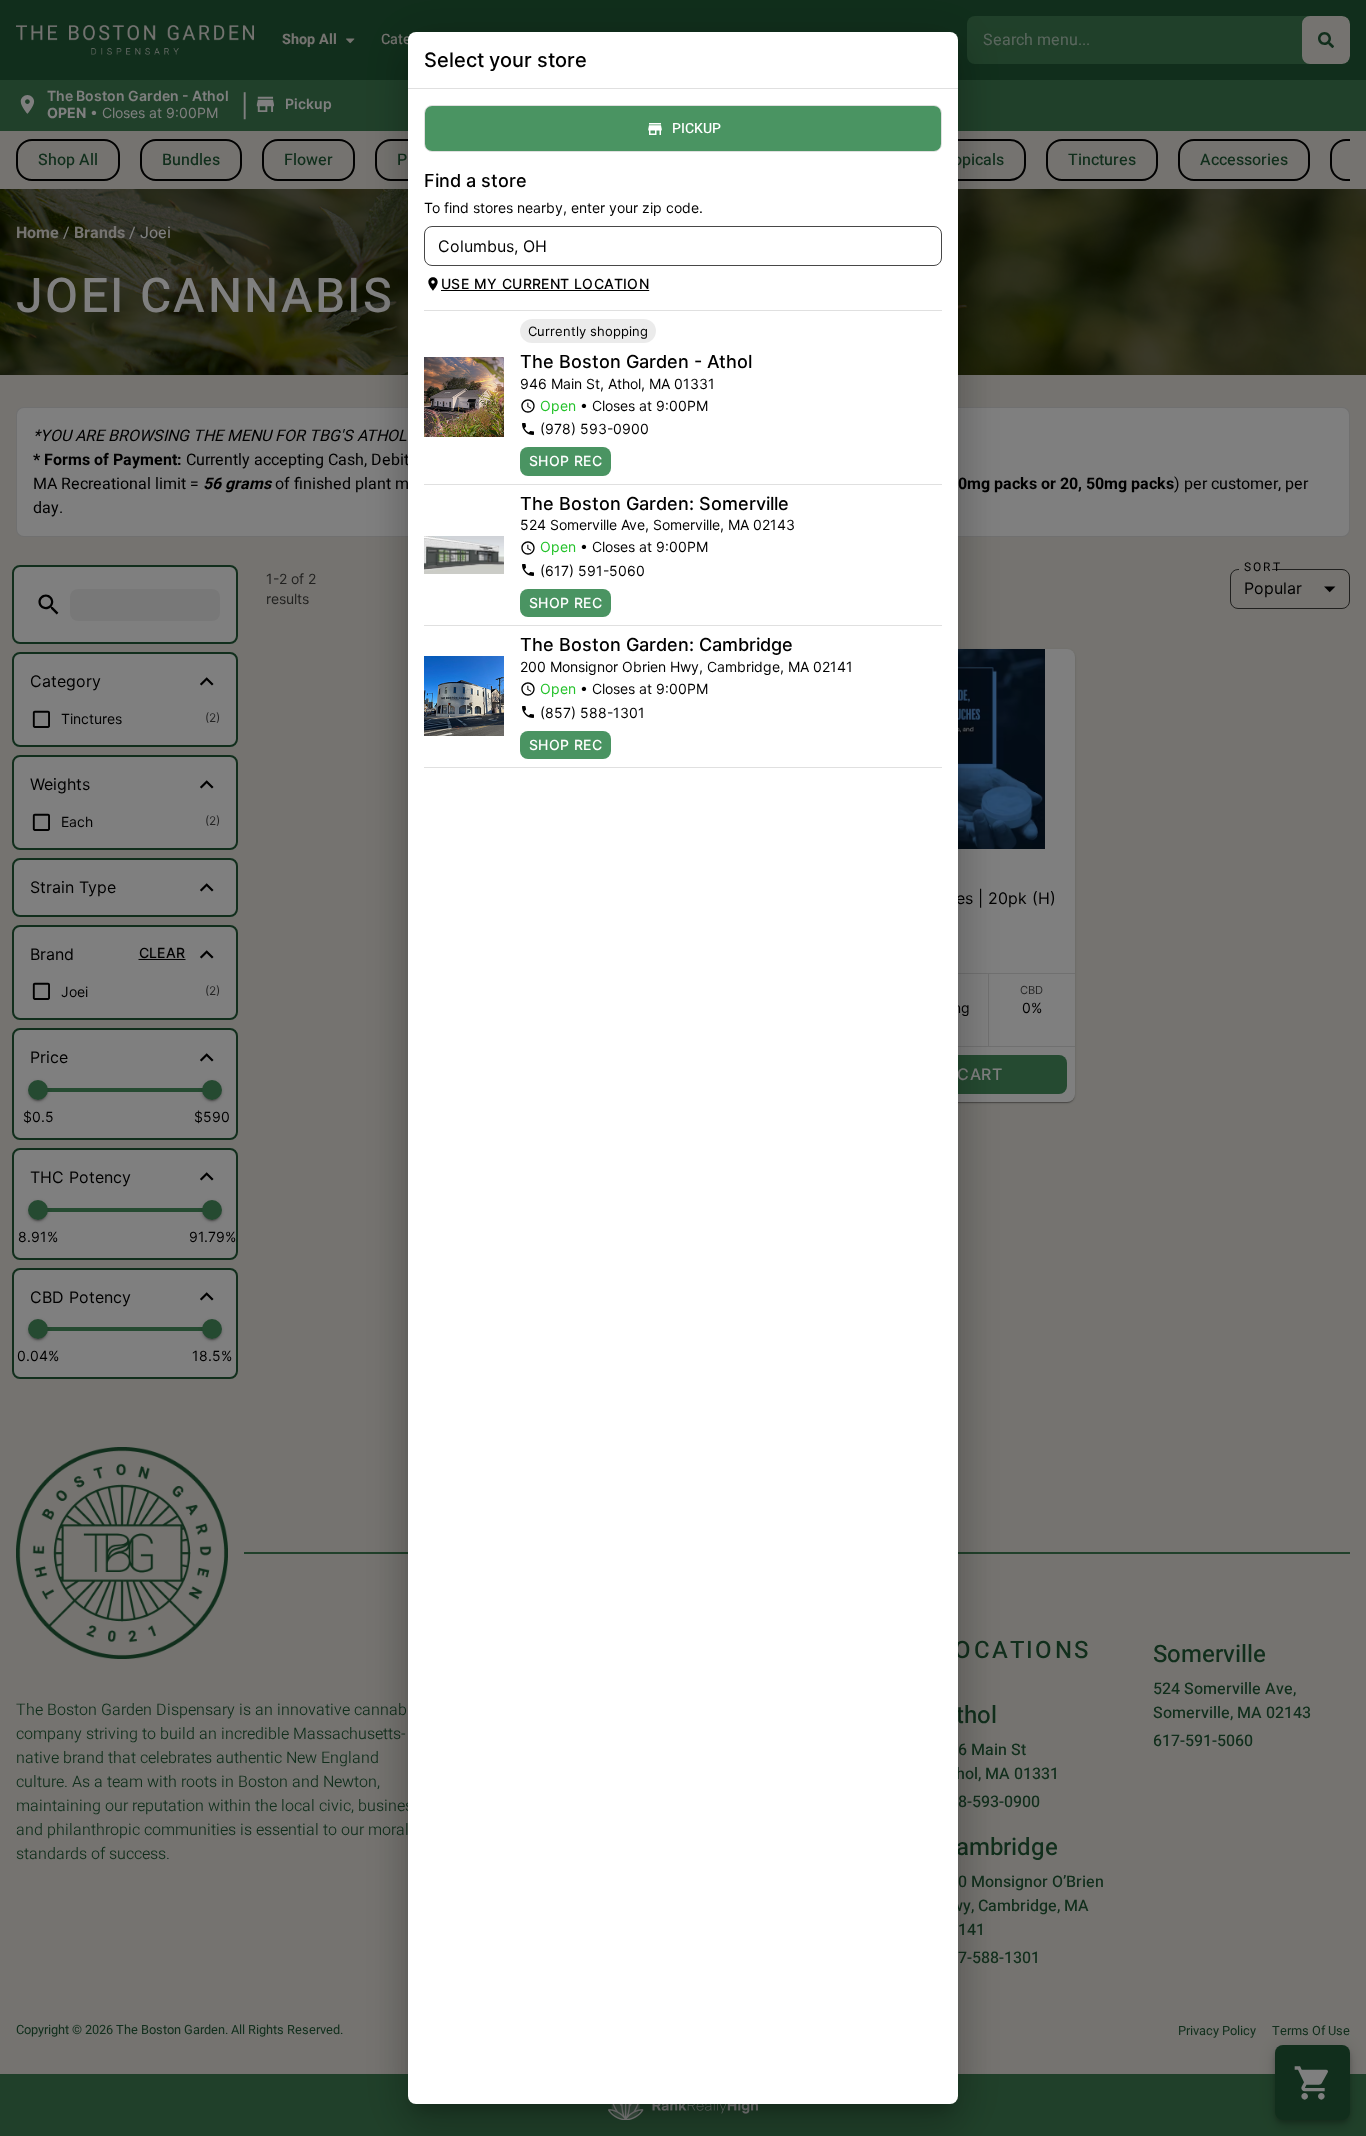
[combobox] (666, 246)
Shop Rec (565, 460)
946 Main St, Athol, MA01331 (617, 383)
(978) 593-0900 (594, 428)
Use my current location (545, 283)
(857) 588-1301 (592, 712)
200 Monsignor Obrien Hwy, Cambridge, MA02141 (686, 666)
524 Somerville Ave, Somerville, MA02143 (657, 524)
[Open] (927, 247)
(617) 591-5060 (592, 570)
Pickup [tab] (696, 128)
